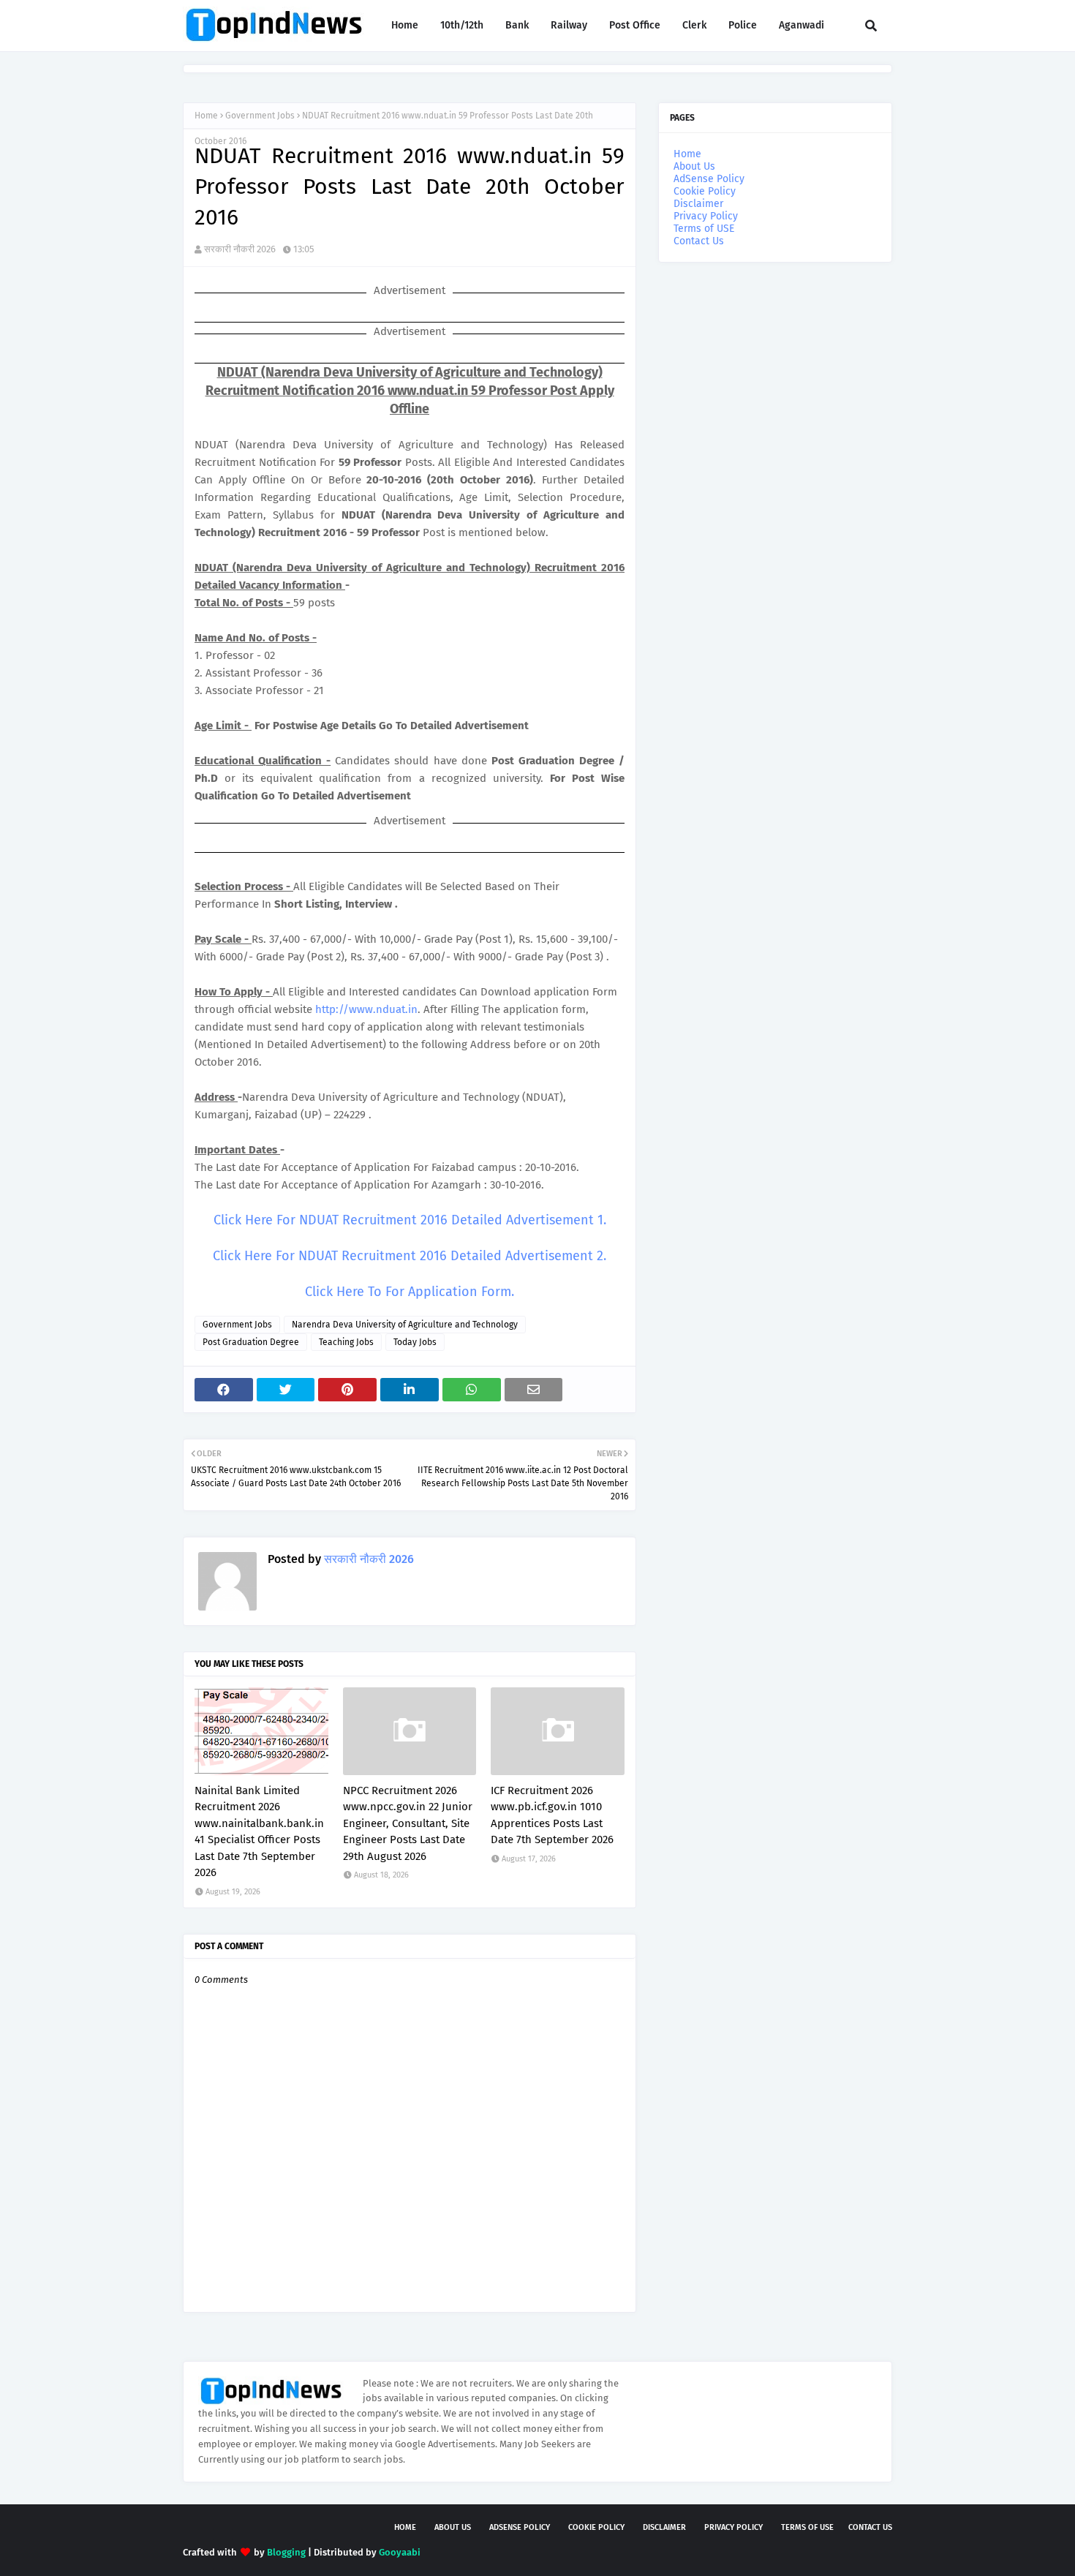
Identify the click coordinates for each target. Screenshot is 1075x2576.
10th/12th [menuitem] (462, 25)
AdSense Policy (709, 179)
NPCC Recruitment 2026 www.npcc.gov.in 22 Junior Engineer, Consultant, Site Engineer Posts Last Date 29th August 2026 (408, 1823)
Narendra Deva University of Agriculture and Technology (405, 1325)
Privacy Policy (706, 216)
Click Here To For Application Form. (410, 1292)
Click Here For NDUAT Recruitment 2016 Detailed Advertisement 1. (410, 1220)
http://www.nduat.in (366, 1009)
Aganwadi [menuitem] (801, 25)
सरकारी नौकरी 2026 (240, 249)
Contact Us (699, 241)
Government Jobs (260, 116)
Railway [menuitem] (569, 25)
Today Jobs (415, 1342)
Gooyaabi (400, 2552)
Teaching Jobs (346, 1342)
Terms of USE (704, 229)
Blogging (286, 2552)
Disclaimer (698, 204)
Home (206, 116)
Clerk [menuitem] (694, 25)
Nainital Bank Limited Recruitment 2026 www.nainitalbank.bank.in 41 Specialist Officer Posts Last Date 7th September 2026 (259, 1832)
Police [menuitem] (743, 25)
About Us (694, 166)
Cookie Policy (705, 191)
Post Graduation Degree (251, 1342)
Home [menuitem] (405, 25)
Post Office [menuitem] (635, 25)
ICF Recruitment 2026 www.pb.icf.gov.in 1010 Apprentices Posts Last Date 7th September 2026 (552, 1815)
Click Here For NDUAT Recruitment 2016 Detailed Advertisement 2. (410, 1256)
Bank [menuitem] (517, 25)
